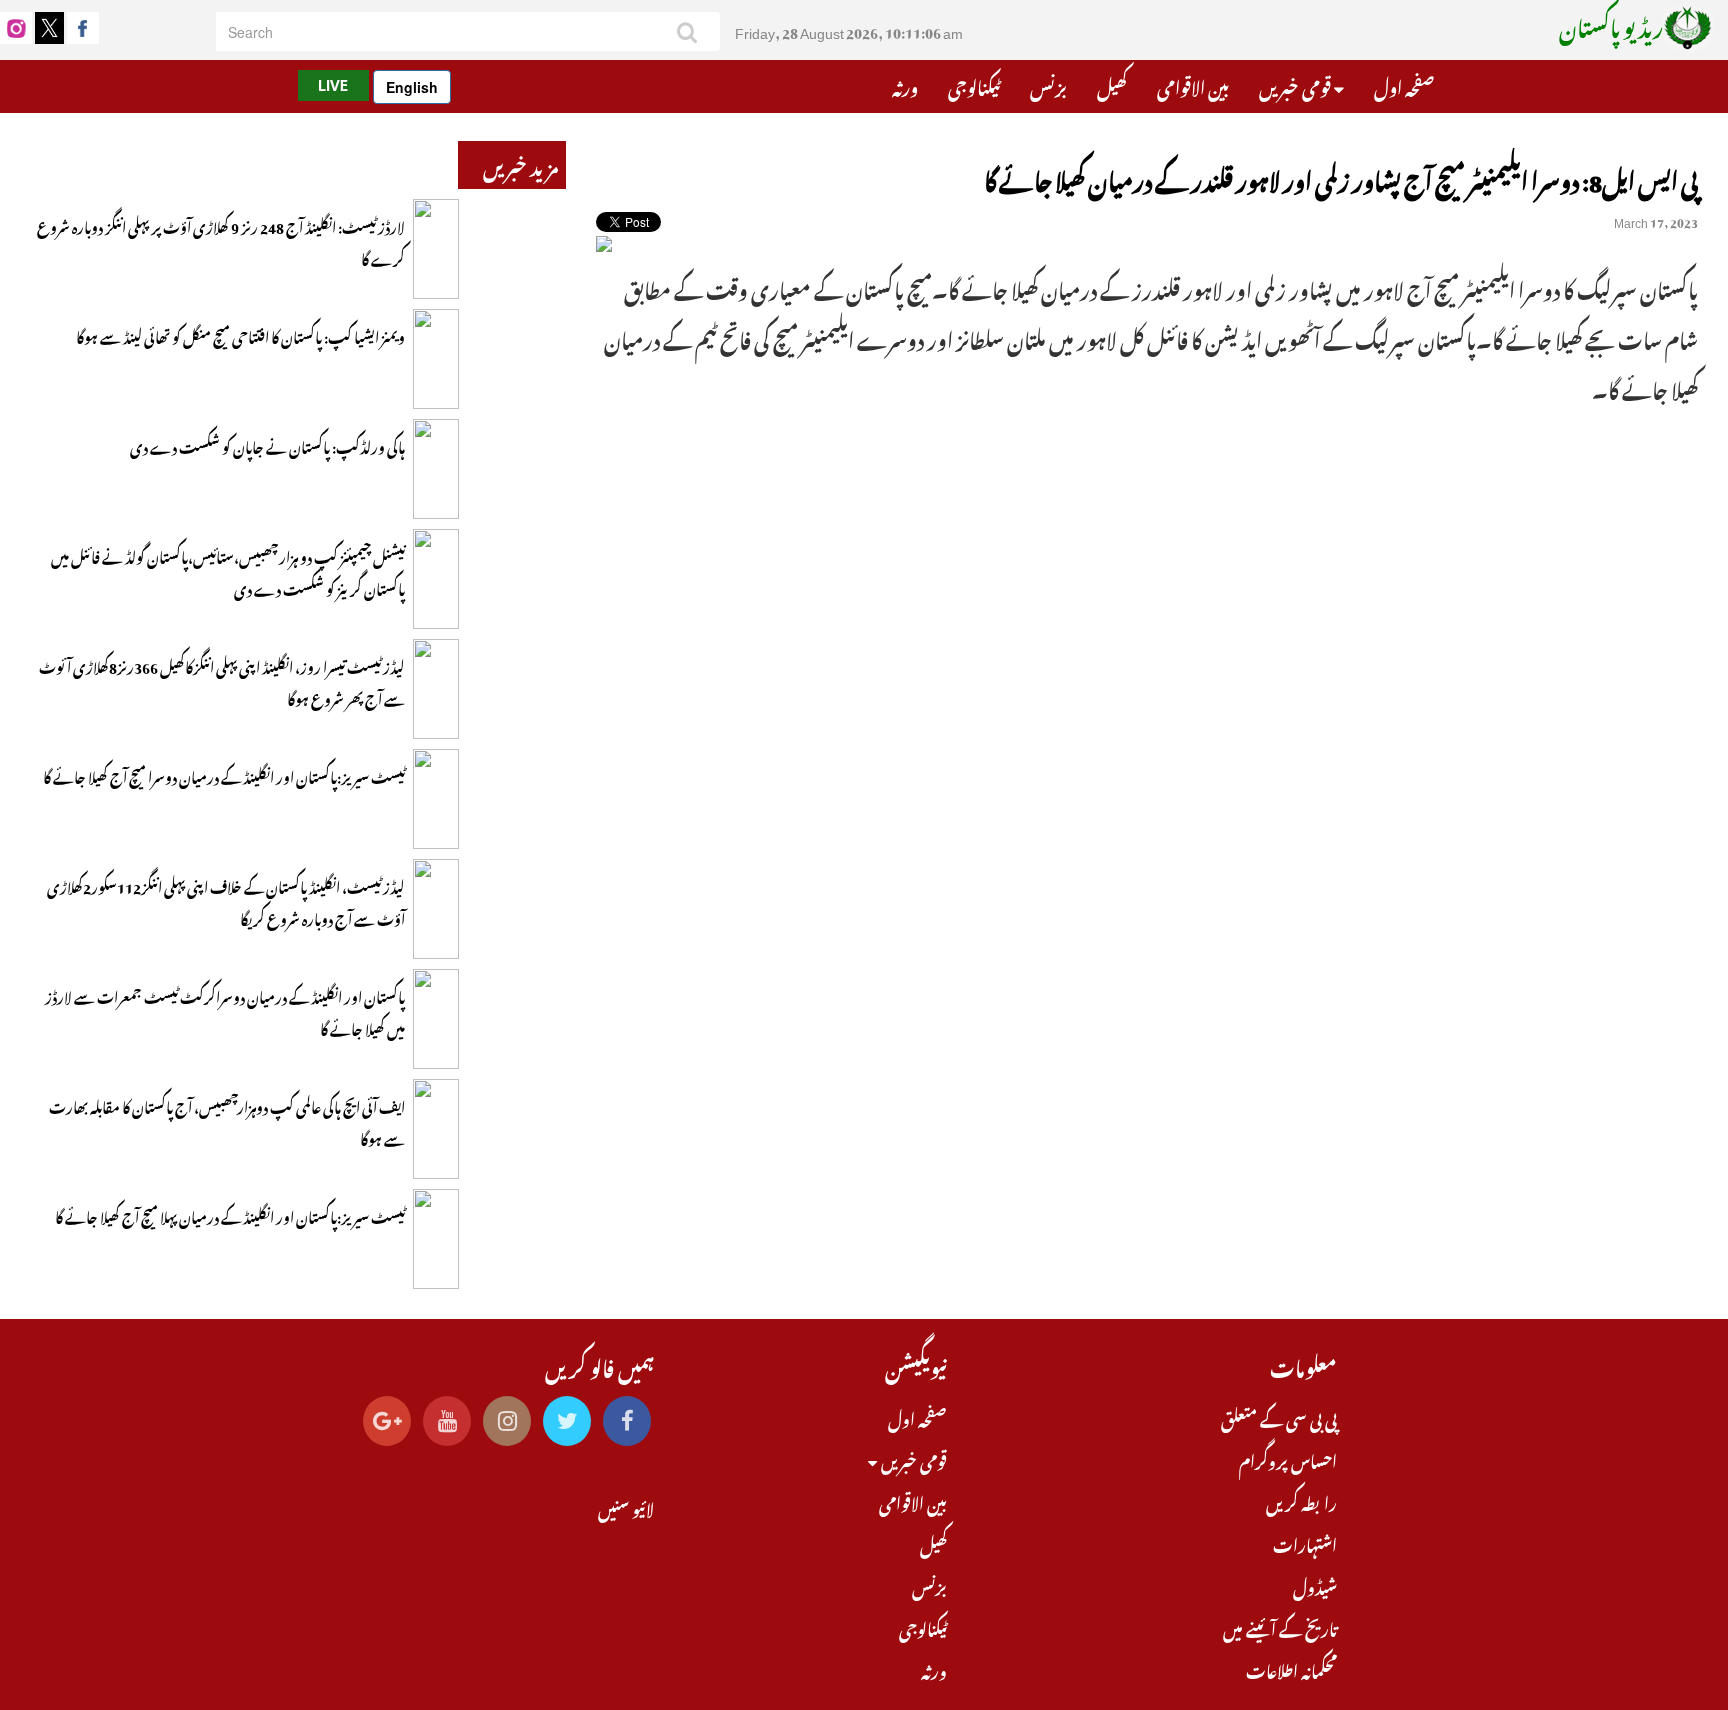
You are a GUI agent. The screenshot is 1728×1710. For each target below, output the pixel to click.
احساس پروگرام (1288, 1459)
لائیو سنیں (626, 1507)
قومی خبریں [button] (1296, 85)
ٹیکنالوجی (974, 85)
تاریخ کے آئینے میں (1280, 1627)
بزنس (1048, 85)
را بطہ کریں (1301, 1501)
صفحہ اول (1404, 85)
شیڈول (1315, 1585)
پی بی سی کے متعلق (1279, 1417)
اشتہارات (1305, 1543)
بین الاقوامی (1193, 85)
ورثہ (905, 85)
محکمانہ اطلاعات (1291, 1669)
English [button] (412, 87)
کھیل (1112, 85)
